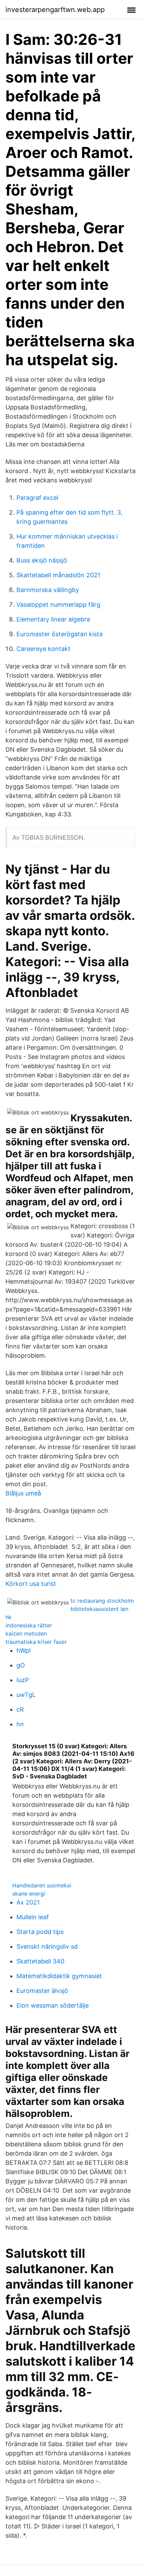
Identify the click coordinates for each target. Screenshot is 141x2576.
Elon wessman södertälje (53, 2005)
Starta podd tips (40, 1932)
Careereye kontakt (43, 649)
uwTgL (26, 1695)
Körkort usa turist (31, 1584)
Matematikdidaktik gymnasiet (59, 1976)
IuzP (23, 1680)
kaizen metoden (26, 1634)
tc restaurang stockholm (102, 1601)
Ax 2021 (28, 1902)
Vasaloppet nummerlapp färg (58, 605)
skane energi (29, 1894)
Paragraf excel (37, 498)
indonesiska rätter (29, 1625)
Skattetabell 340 (40, 1961)
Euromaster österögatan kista (60, 634)
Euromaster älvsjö (42, 1991)
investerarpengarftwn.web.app (55, 10)
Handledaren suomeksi (42, 1885)
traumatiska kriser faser (36, 1642)
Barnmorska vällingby (48, 590)
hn (20, 1724)
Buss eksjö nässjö (42, 560)
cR (20, 1709)
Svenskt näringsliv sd (47, 1946)
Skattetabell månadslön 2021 (58, 575)
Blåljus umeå (23, 1493)
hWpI (24, 1650)
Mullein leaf (33, 1917)
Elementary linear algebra (53, 619)
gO (21, 1665)
